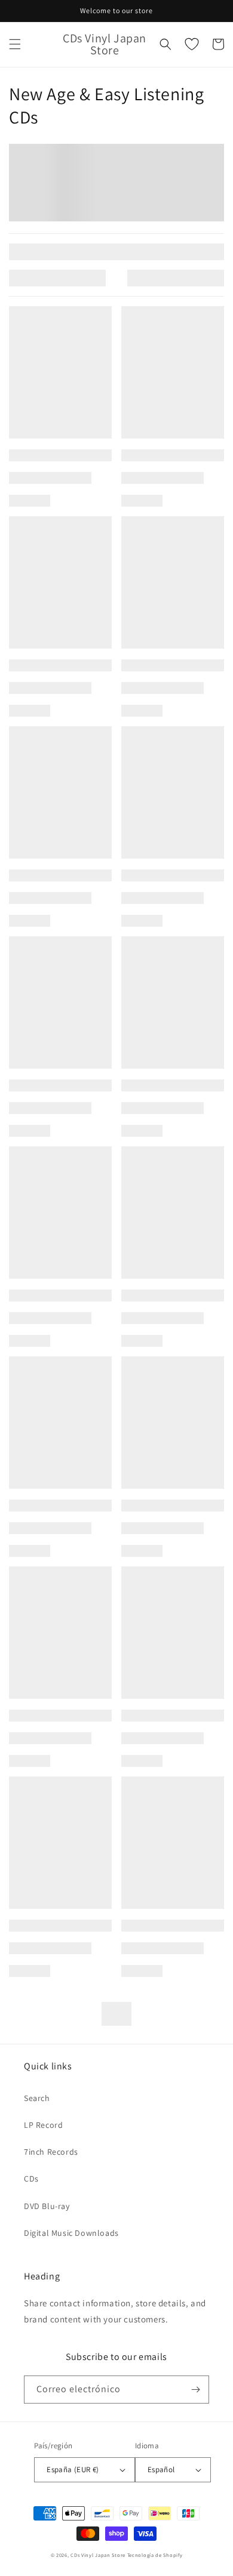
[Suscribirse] (195, 2390)
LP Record (43, 2125)
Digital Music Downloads (71, 2233)
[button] (15, 44)
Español (161, 2469)
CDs (31, 2179)
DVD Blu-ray (47, 2206)
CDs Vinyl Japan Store (98, 2555)
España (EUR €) (73, 2469)
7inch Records (51, 2152)
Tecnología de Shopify (155, 2555)
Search (37, 2098)
